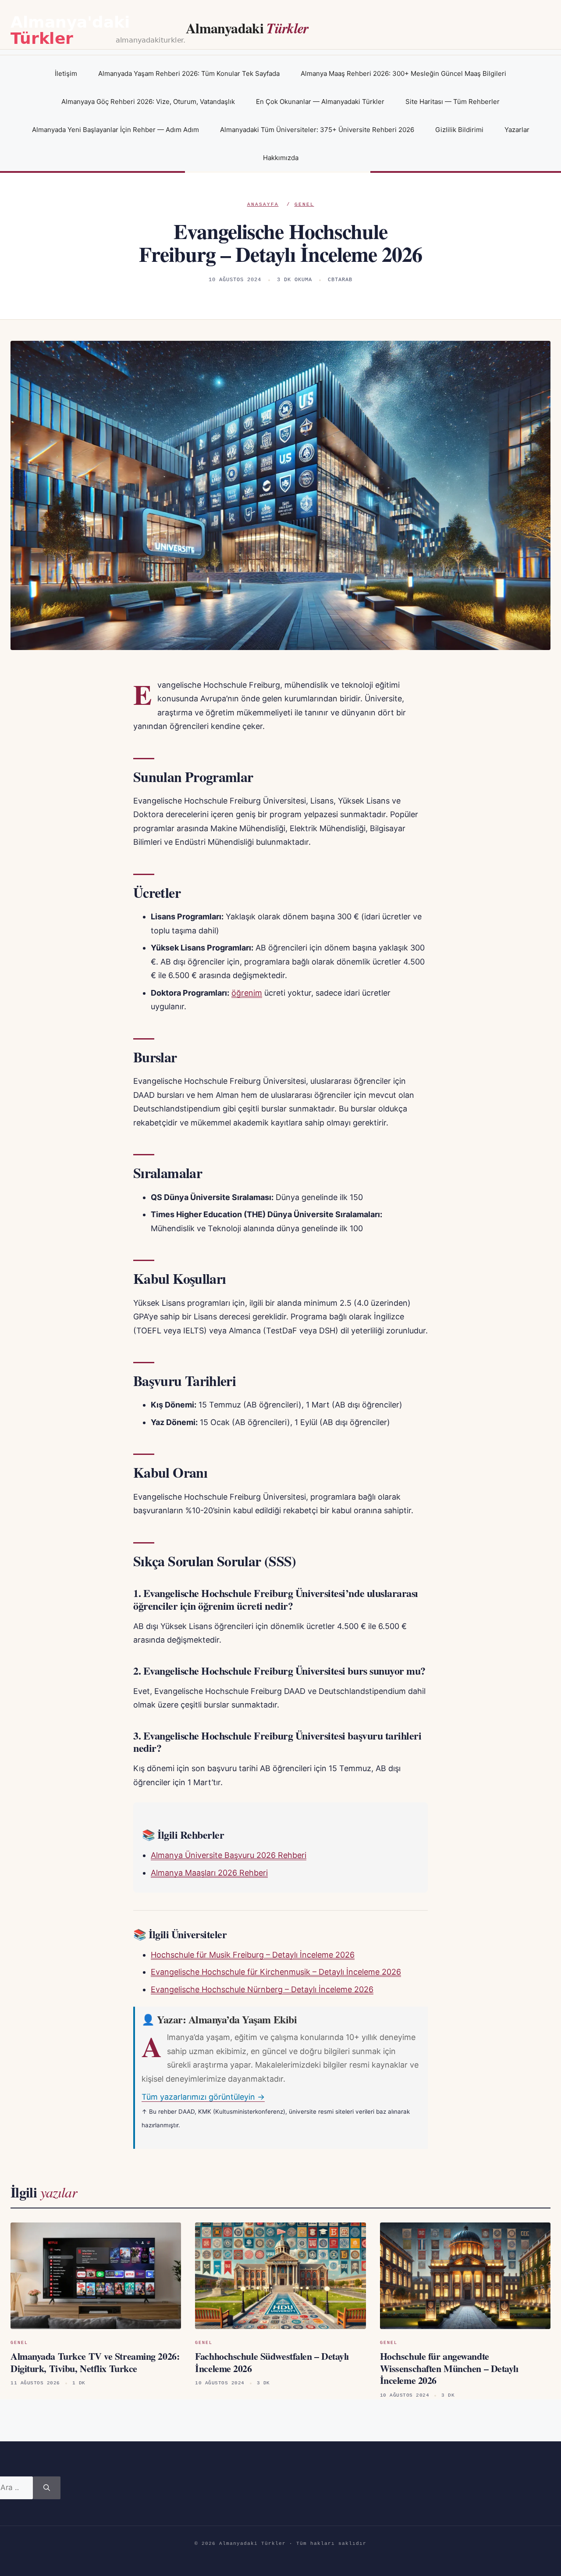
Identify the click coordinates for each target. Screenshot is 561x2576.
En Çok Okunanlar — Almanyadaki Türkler (320, 102)
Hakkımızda (281, 158)
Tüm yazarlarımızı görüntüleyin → (203, 2097)
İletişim (66, 73)
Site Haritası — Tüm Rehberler (453, 102)
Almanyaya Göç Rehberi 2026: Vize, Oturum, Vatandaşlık (148, 102)
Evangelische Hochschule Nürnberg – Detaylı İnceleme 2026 (262, 1989)
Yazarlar (517, 130)
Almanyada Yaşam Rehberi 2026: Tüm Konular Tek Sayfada (189, 73)
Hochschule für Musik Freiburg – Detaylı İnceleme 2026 (253, 1955)
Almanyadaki (247, 28)
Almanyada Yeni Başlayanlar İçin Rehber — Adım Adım (115, 130)
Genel (304, 204)
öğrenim (247, 993)
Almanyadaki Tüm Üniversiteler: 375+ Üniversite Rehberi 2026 (317, 130)
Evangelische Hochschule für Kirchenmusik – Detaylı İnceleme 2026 (276, 1972)
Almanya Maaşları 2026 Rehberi (209, 1873)
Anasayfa (263, 204)
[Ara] (47, 2488)
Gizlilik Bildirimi (459, 130)
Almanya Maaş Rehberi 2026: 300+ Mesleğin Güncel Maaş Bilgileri (403, 73)
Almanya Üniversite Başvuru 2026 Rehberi (229, 1855)
